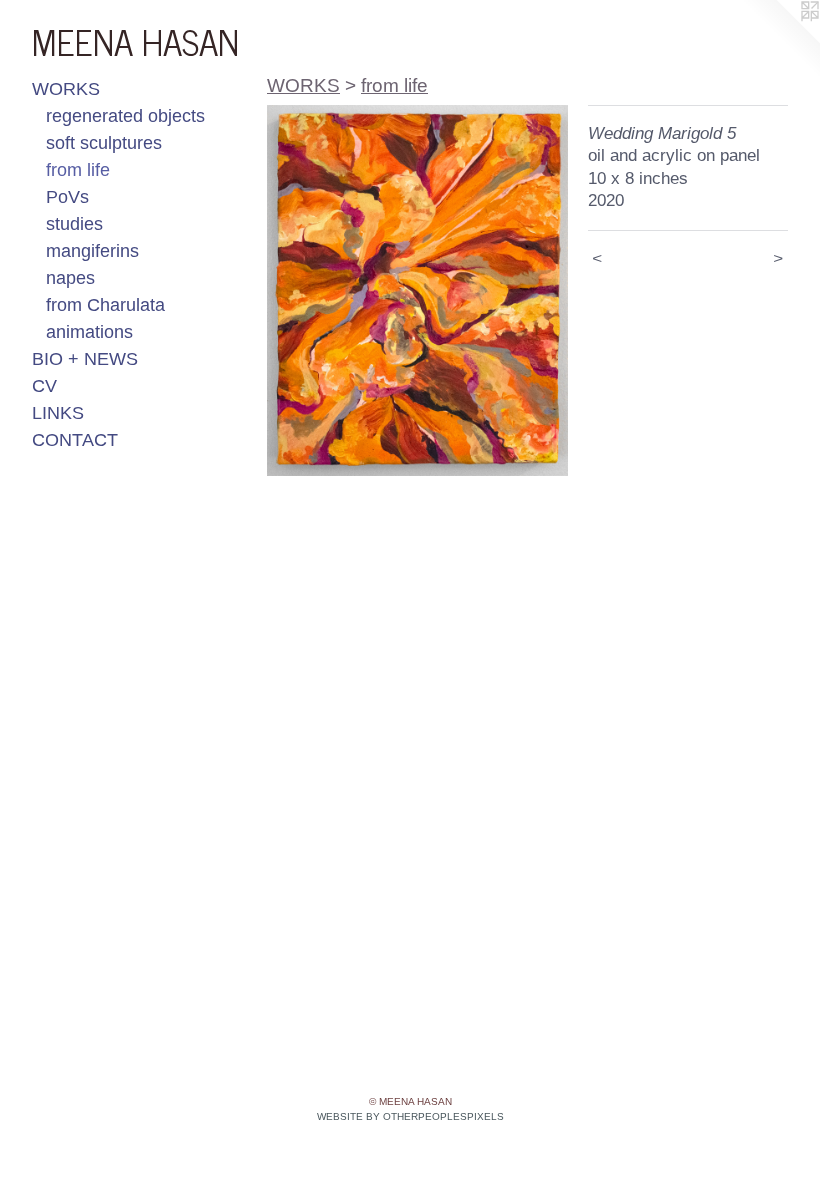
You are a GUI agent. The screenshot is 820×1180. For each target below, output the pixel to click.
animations (89, 332)
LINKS (58, 413)
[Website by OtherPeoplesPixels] (780, 40)
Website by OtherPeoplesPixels (410, 1116)
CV (44, 386)
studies (74, 224)
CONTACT (75, 440)
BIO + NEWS (85, 359)
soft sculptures (104, 143)
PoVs (67, 197)
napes (70, 278)
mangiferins (92, 251)
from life (78, 170)
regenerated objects (125, 116)
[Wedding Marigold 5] (417, 290)
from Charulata (105, 305)
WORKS (66, 89)
